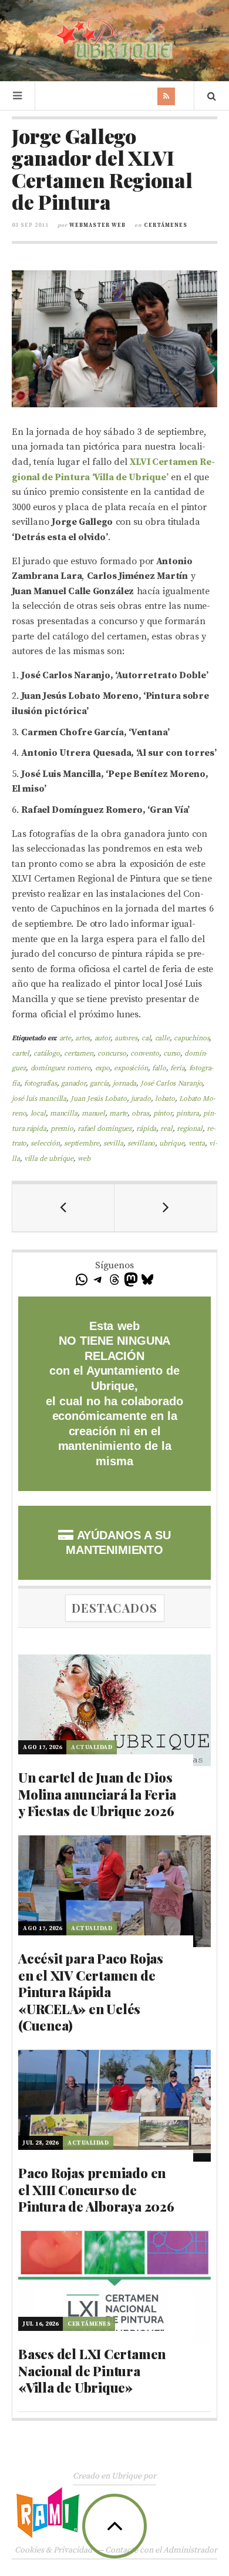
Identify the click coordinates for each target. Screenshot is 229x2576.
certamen (79, 1053)
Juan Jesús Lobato (98, 1099)
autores (126, 1038)
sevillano (142, 1143)
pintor (163, 1113)
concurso (112, 1053)
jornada (124, 1083)
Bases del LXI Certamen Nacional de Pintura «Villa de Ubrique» (92, 2371)
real (166, 1129)
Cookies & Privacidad (53, 2550)
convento (145, 1053)
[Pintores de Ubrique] (114, 39)
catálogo (47, 1053)
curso (172, 1053)
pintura (188, 1113)
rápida (146, 1129)
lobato (165, 1099)
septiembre (81, 1143)
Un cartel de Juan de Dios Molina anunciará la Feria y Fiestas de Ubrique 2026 (97, 1794)
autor (102, 1038)
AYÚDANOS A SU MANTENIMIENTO (118, 1543)
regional (190, 1129)
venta (197, 1143)
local (38, 1113)
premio (62, 1129)
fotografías (41, 1083)
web (84, 1159)
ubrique (171, 1143)
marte (118, 1113)
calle (162, 1038)
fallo (159, 1068)
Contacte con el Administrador (161, 2550)
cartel (21, 1053)
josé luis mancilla (39, 1099)
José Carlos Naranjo (171, 1083)
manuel (93, 1113)
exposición (131, 1068)
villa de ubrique (49, 1159)
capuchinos (191, 1038)
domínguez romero (61, 1068)
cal (146, 1038)
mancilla (64, 1113)
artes (82, 1038)
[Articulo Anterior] (63, 1208)
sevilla (113, 1143)
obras (140, 1113)
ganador (73, 1083)
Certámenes (166, 225)
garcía (99, 1083)
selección (45, 1143)
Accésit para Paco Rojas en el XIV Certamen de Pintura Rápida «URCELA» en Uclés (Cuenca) (91, 1992)
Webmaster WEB (97, 225)
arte (65, 1038)
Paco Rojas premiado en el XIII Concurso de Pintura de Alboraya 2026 (96, 2190)
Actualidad (92, 1747)
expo (102, 1068)
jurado (141, 1099)
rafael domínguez (105, 1129)
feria (177, 1068)
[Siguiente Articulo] (166, 1208)
